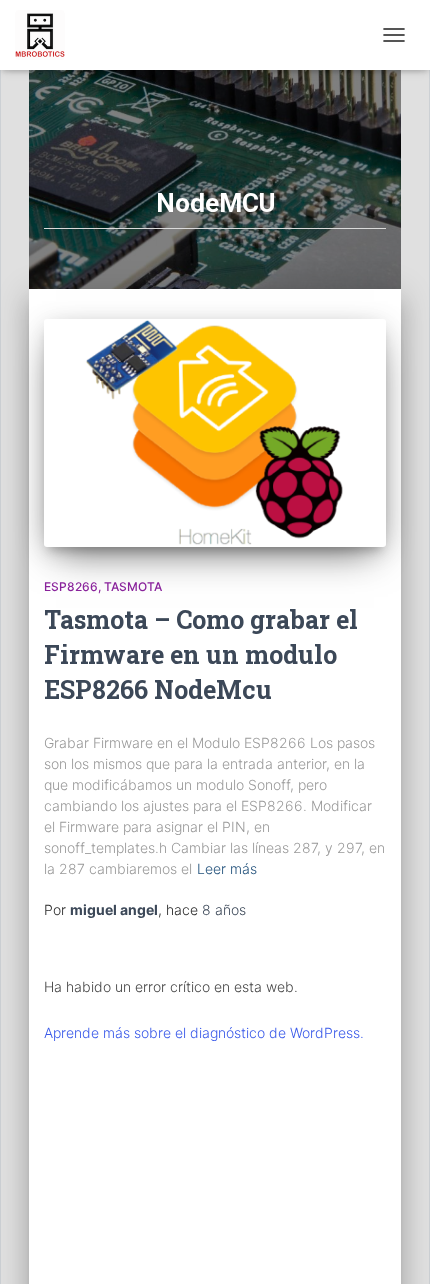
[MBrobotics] (47, 35)
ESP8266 (71, 586)
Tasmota (133, 586)
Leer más (227, 868)
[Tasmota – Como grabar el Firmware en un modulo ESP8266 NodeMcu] (215, 433)
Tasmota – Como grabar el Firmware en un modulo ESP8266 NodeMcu (201, 654)
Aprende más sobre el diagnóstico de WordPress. (204, 1032)
